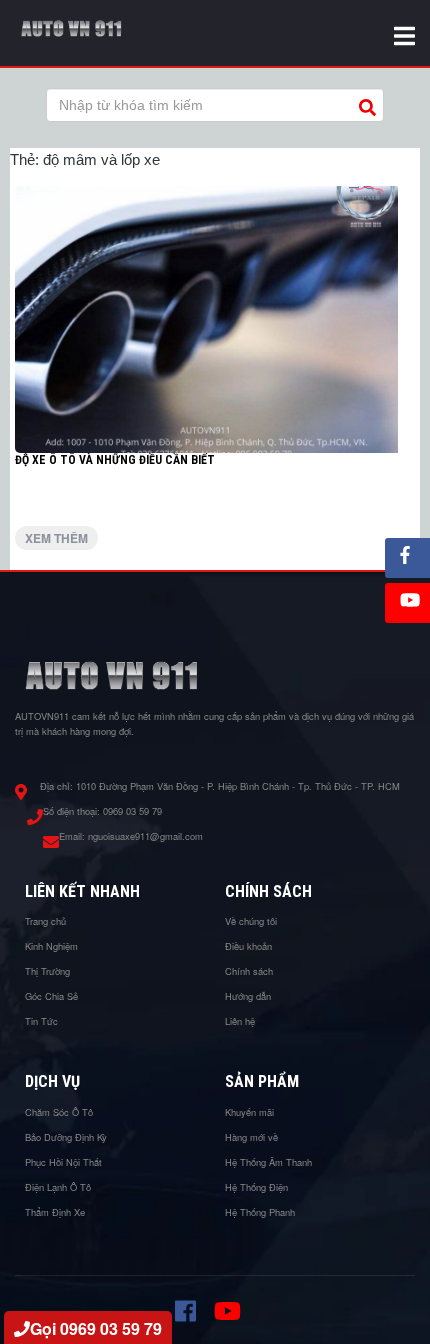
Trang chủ (45, 921)
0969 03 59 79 (132, 811)
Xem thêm (56, 538)
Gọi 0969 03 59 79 (96, 1328)
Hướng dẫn (248, 996)
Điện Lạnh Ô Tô (58, 1187)
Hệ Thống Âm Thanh (268, 1162)
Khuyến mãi (249, 1112)
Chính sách (249, 971)
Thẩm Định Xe (55, 1212)
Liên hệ (240, 1021)
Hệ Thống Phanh (260, 1212)
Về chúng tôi (251, 921)
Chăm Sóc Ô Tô (59, 1112)
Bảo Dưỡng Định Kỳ (66, 1137)
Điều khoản (248, 946)
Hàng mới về (251, 1137)
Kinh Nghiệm (51, 946)
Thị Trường (47, 971)
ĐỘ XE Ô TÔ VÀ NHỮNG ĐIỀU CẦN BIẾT (115, 460)
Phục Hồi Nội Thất (63, 1162)
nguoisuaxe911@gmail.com (145, 836)
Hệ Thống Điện (256, 1187)
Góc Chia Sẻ (51, 996)
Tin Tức (41, 1021)
